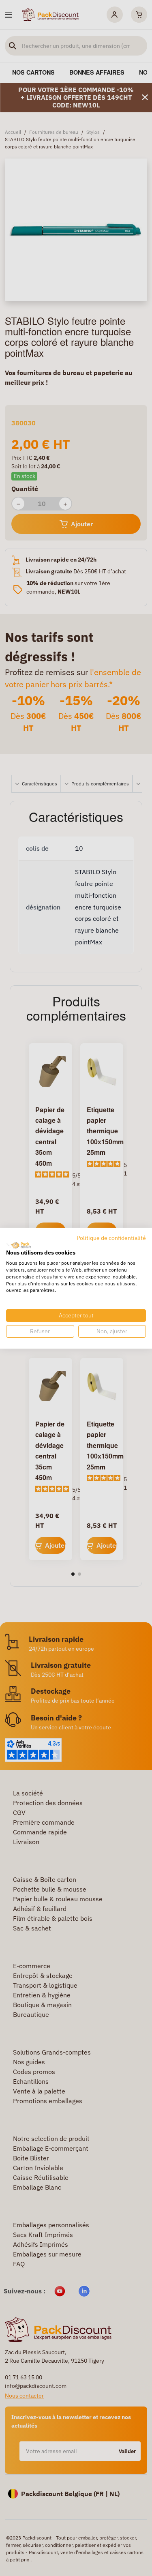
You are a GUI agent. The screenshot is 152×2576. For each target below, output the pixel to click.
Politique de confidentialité (111, 1238)
